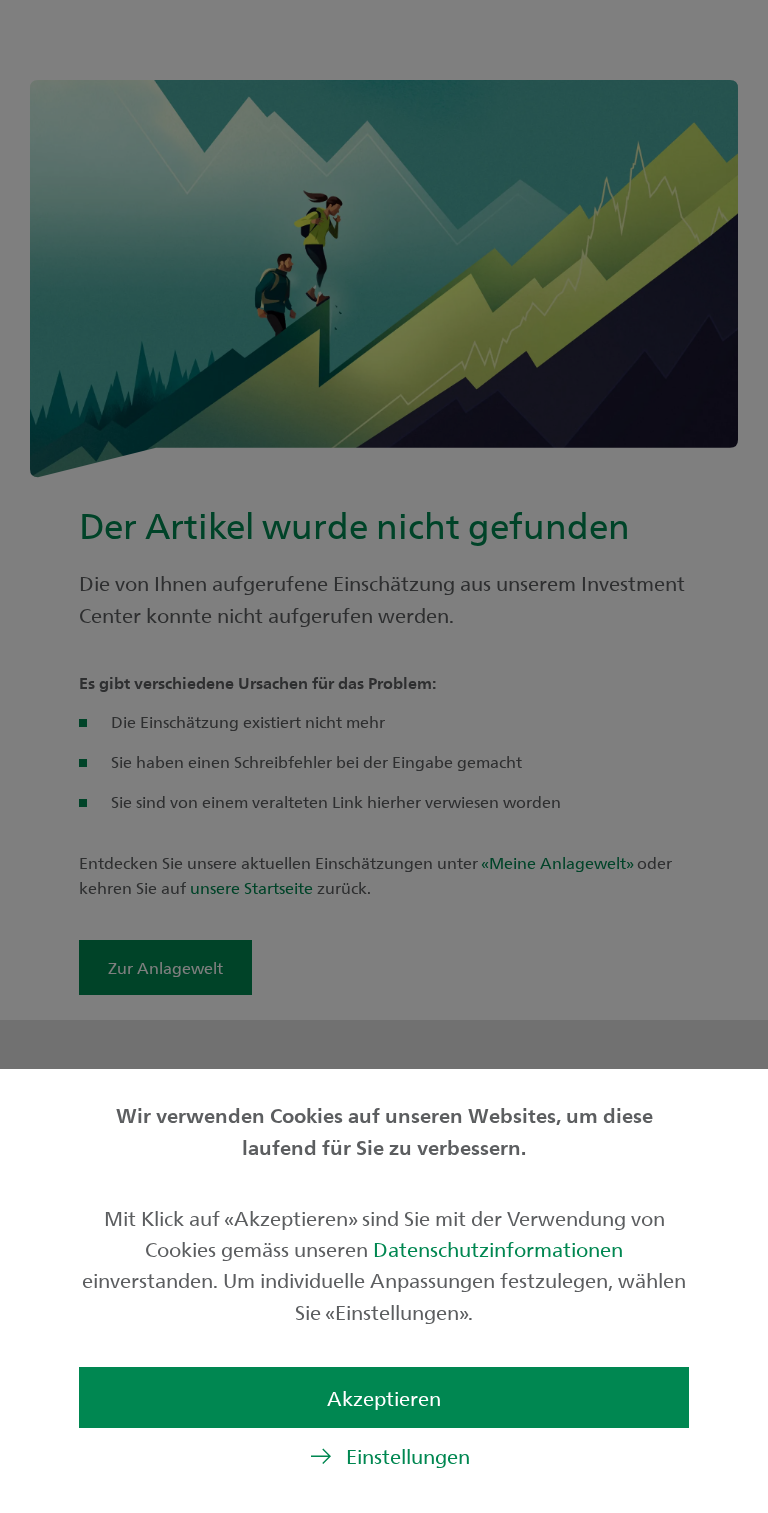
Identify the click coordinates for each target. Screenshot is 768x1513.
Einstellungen (408, 1455)
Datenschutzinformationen (498, 1248)
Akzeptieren (384, 1397)
